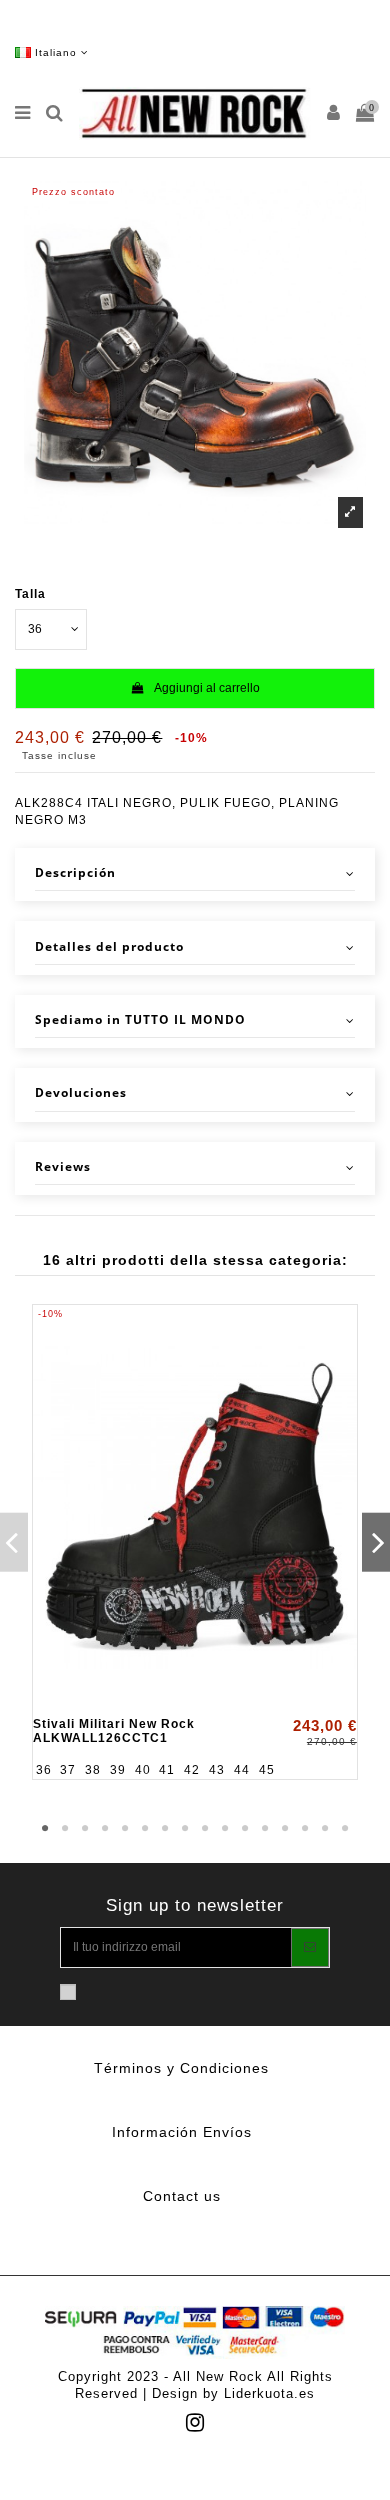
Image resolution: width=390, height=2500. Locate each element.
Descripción (75, 873)
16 (345, 1829)
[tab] (195, 874)
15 (325, 1829)
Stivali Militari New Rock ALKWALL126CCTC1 (114, 1730)
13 (285, 1829)
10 (225, 1829)
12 (265, 1829)
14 (305, 1829)
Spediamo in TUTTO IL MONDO (140, 1020)
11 (245, 1829)
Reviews (63, 1167)
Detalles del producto (109, 947)
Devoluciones (81, 1093)
